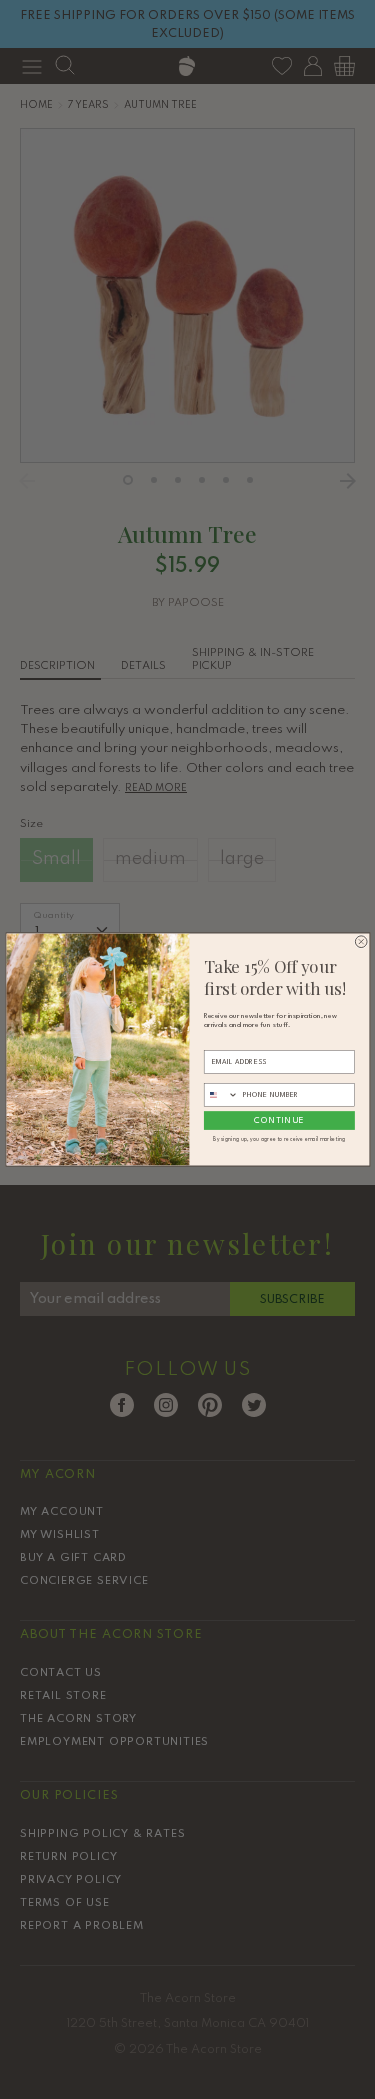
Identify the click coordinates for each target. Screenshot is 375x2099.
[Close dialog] (361, 942)
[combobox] (221, 1094)
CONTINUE (279, 1120)
